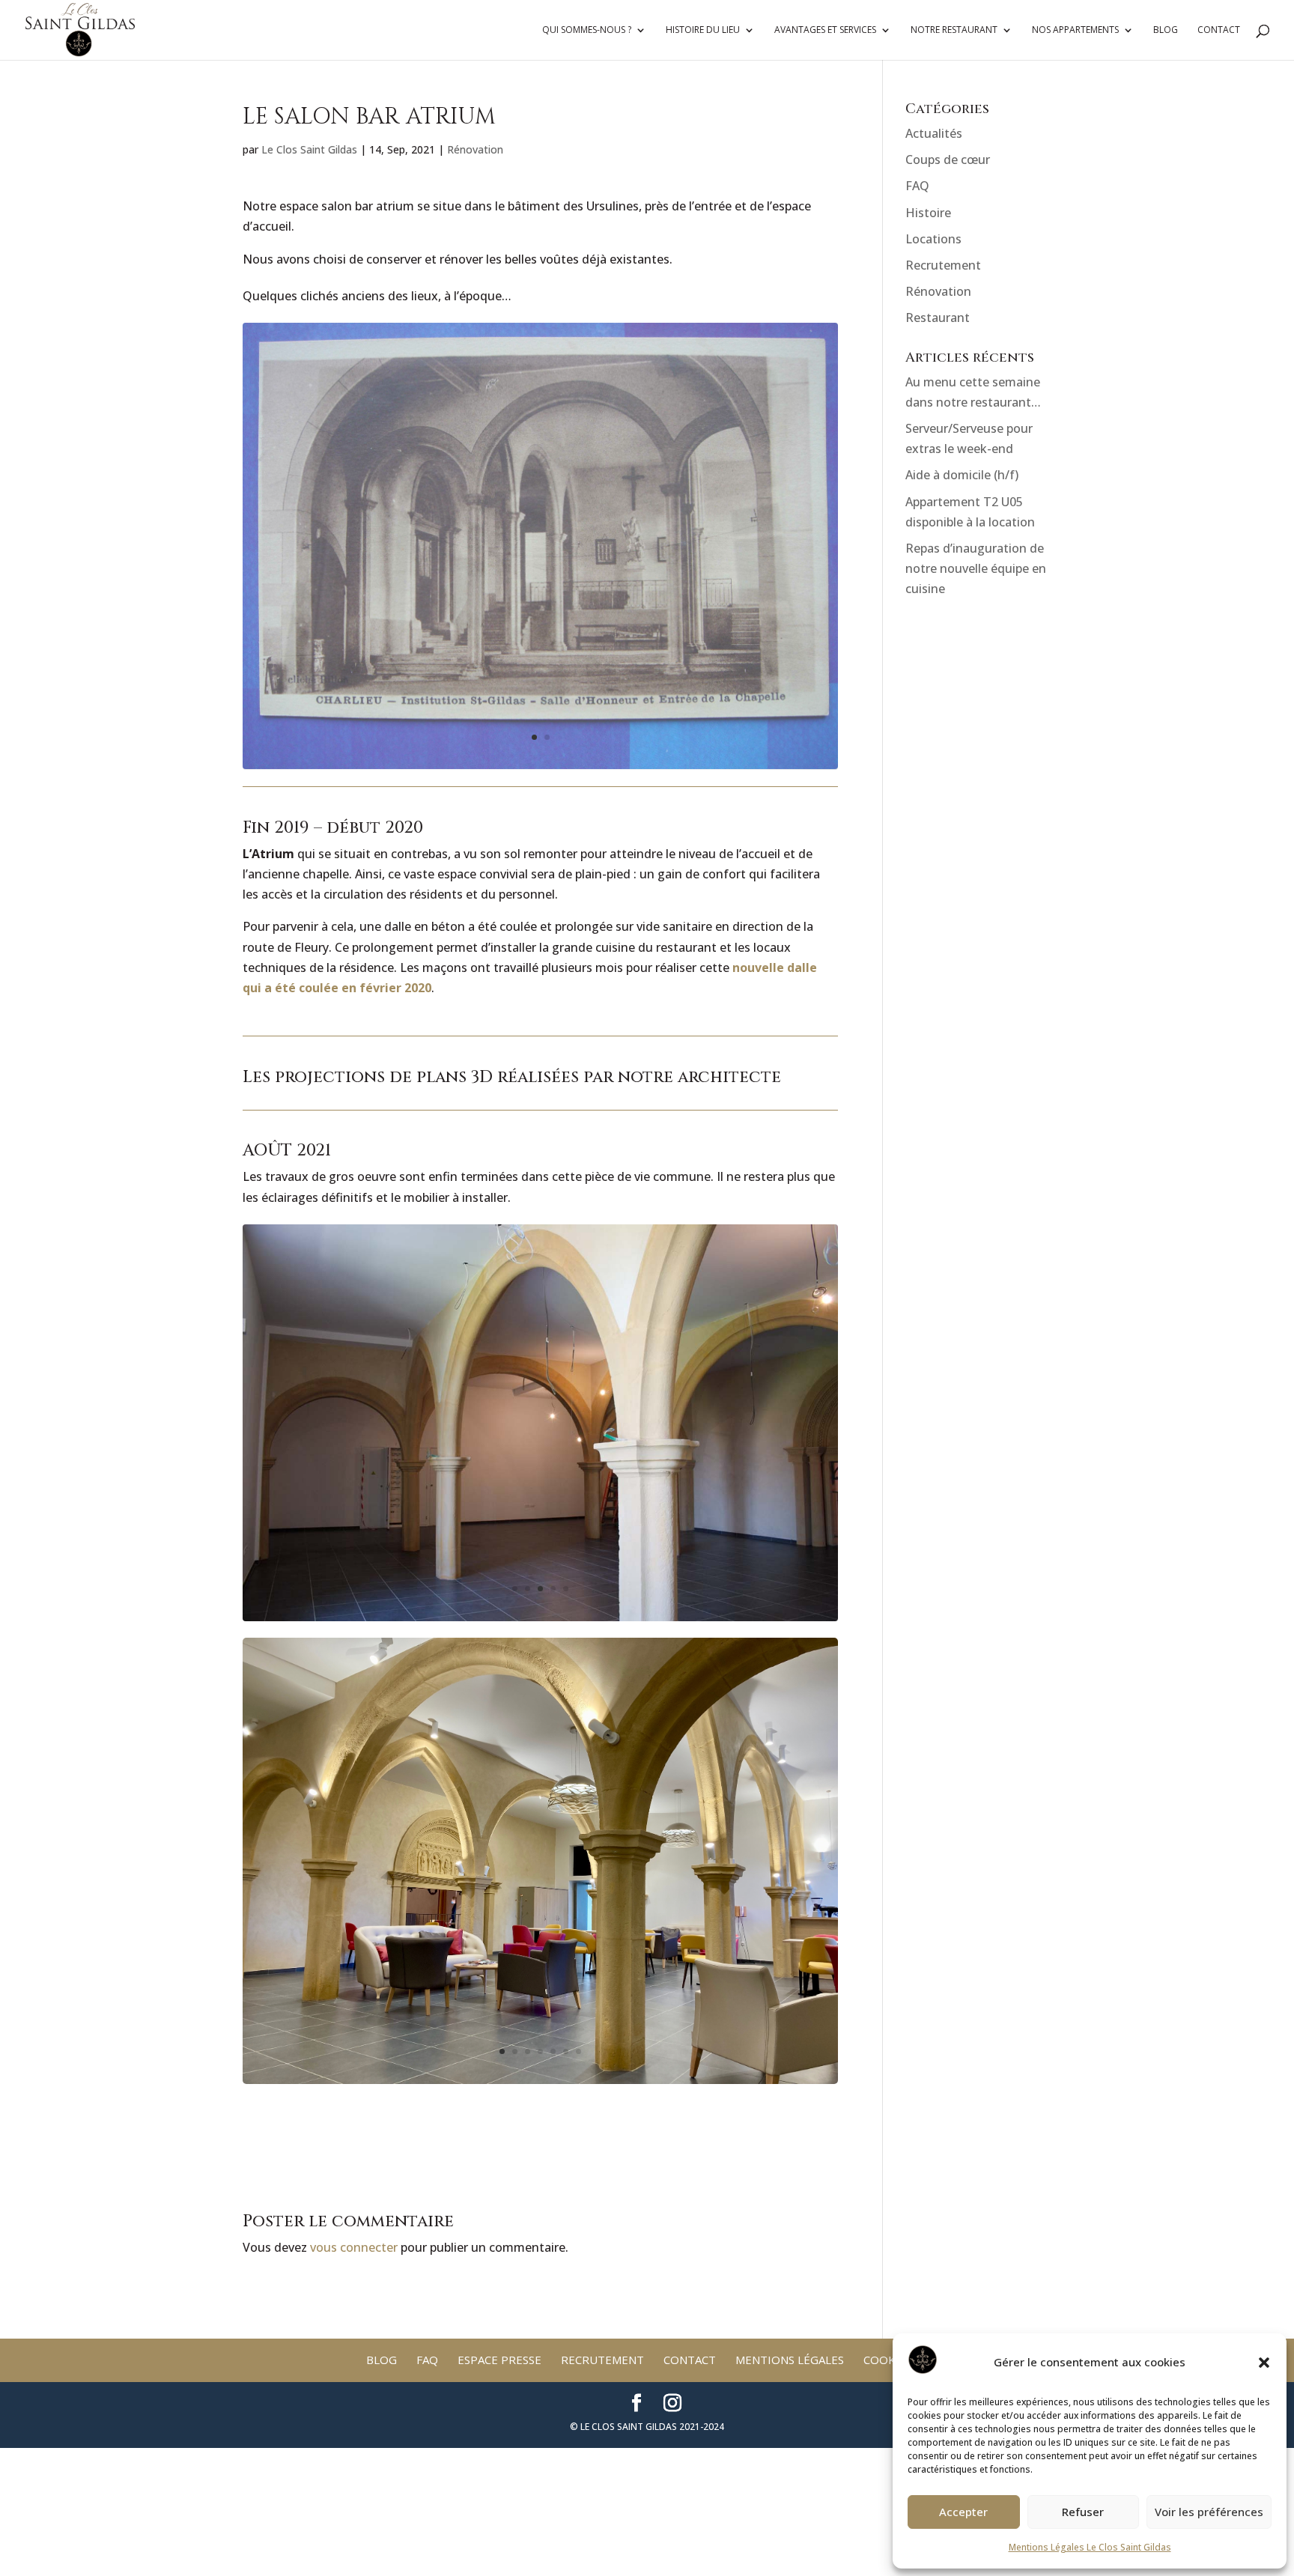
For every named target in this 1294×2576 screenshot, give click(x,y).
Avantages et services (825, 30)
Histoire (928, 213)
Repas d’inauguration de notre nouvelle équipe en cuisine (976, 568)
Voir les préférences (1209, 2512)
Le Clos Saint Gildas (309, 149)
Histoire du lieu (703, 30)
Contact (1219, 30)
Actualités (934, 133)
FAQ (917, 186)
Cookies (888, 2360)
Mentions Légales (790, 2360)
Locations (933, 239)
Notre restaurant (954, 30)
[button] (1264, 2363)
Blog (1166, 30)
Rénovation (475, 149)
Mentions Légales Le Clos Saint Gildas (1090, 2547)
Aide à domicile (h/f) (962, 475)
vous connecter (354, 2247)
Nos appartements (1075, 30)
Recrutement (943, 265)
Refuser (1083, 2512)
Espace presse (499, 2360)
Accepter (963, 2512)
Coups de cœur (948, 160)
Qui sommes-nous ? (587, 30)
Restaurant (938, 318)
